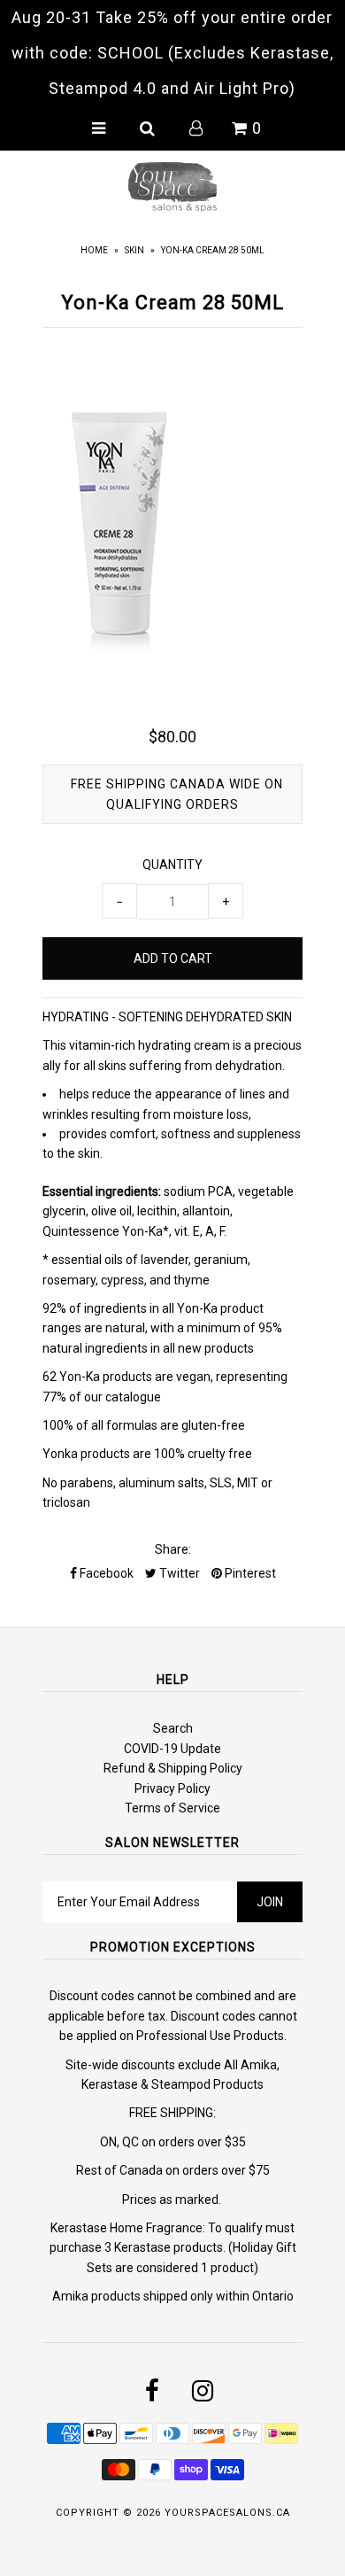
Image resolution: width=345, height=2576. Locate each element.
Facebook (105, 1573)
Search (173, 1728)
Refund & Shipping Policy (173, 1768)
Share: (173, 1549)
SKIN (134, 250)
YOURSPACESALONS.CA (227, 2513)
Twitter (178, 1573)
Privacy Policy (172, 1788)
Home (94, 250)
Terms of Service (172, 1808)
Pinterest (249, 1573)
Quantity (172, 865)
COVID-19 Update (172, 1749)
